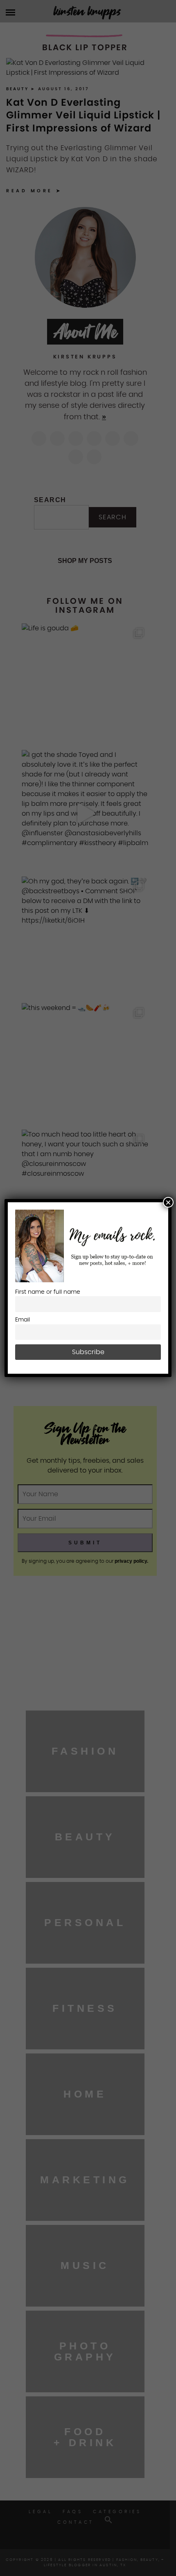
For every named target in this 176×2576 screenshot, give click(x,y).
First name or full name (48, 1292)
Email (23, 1320)
